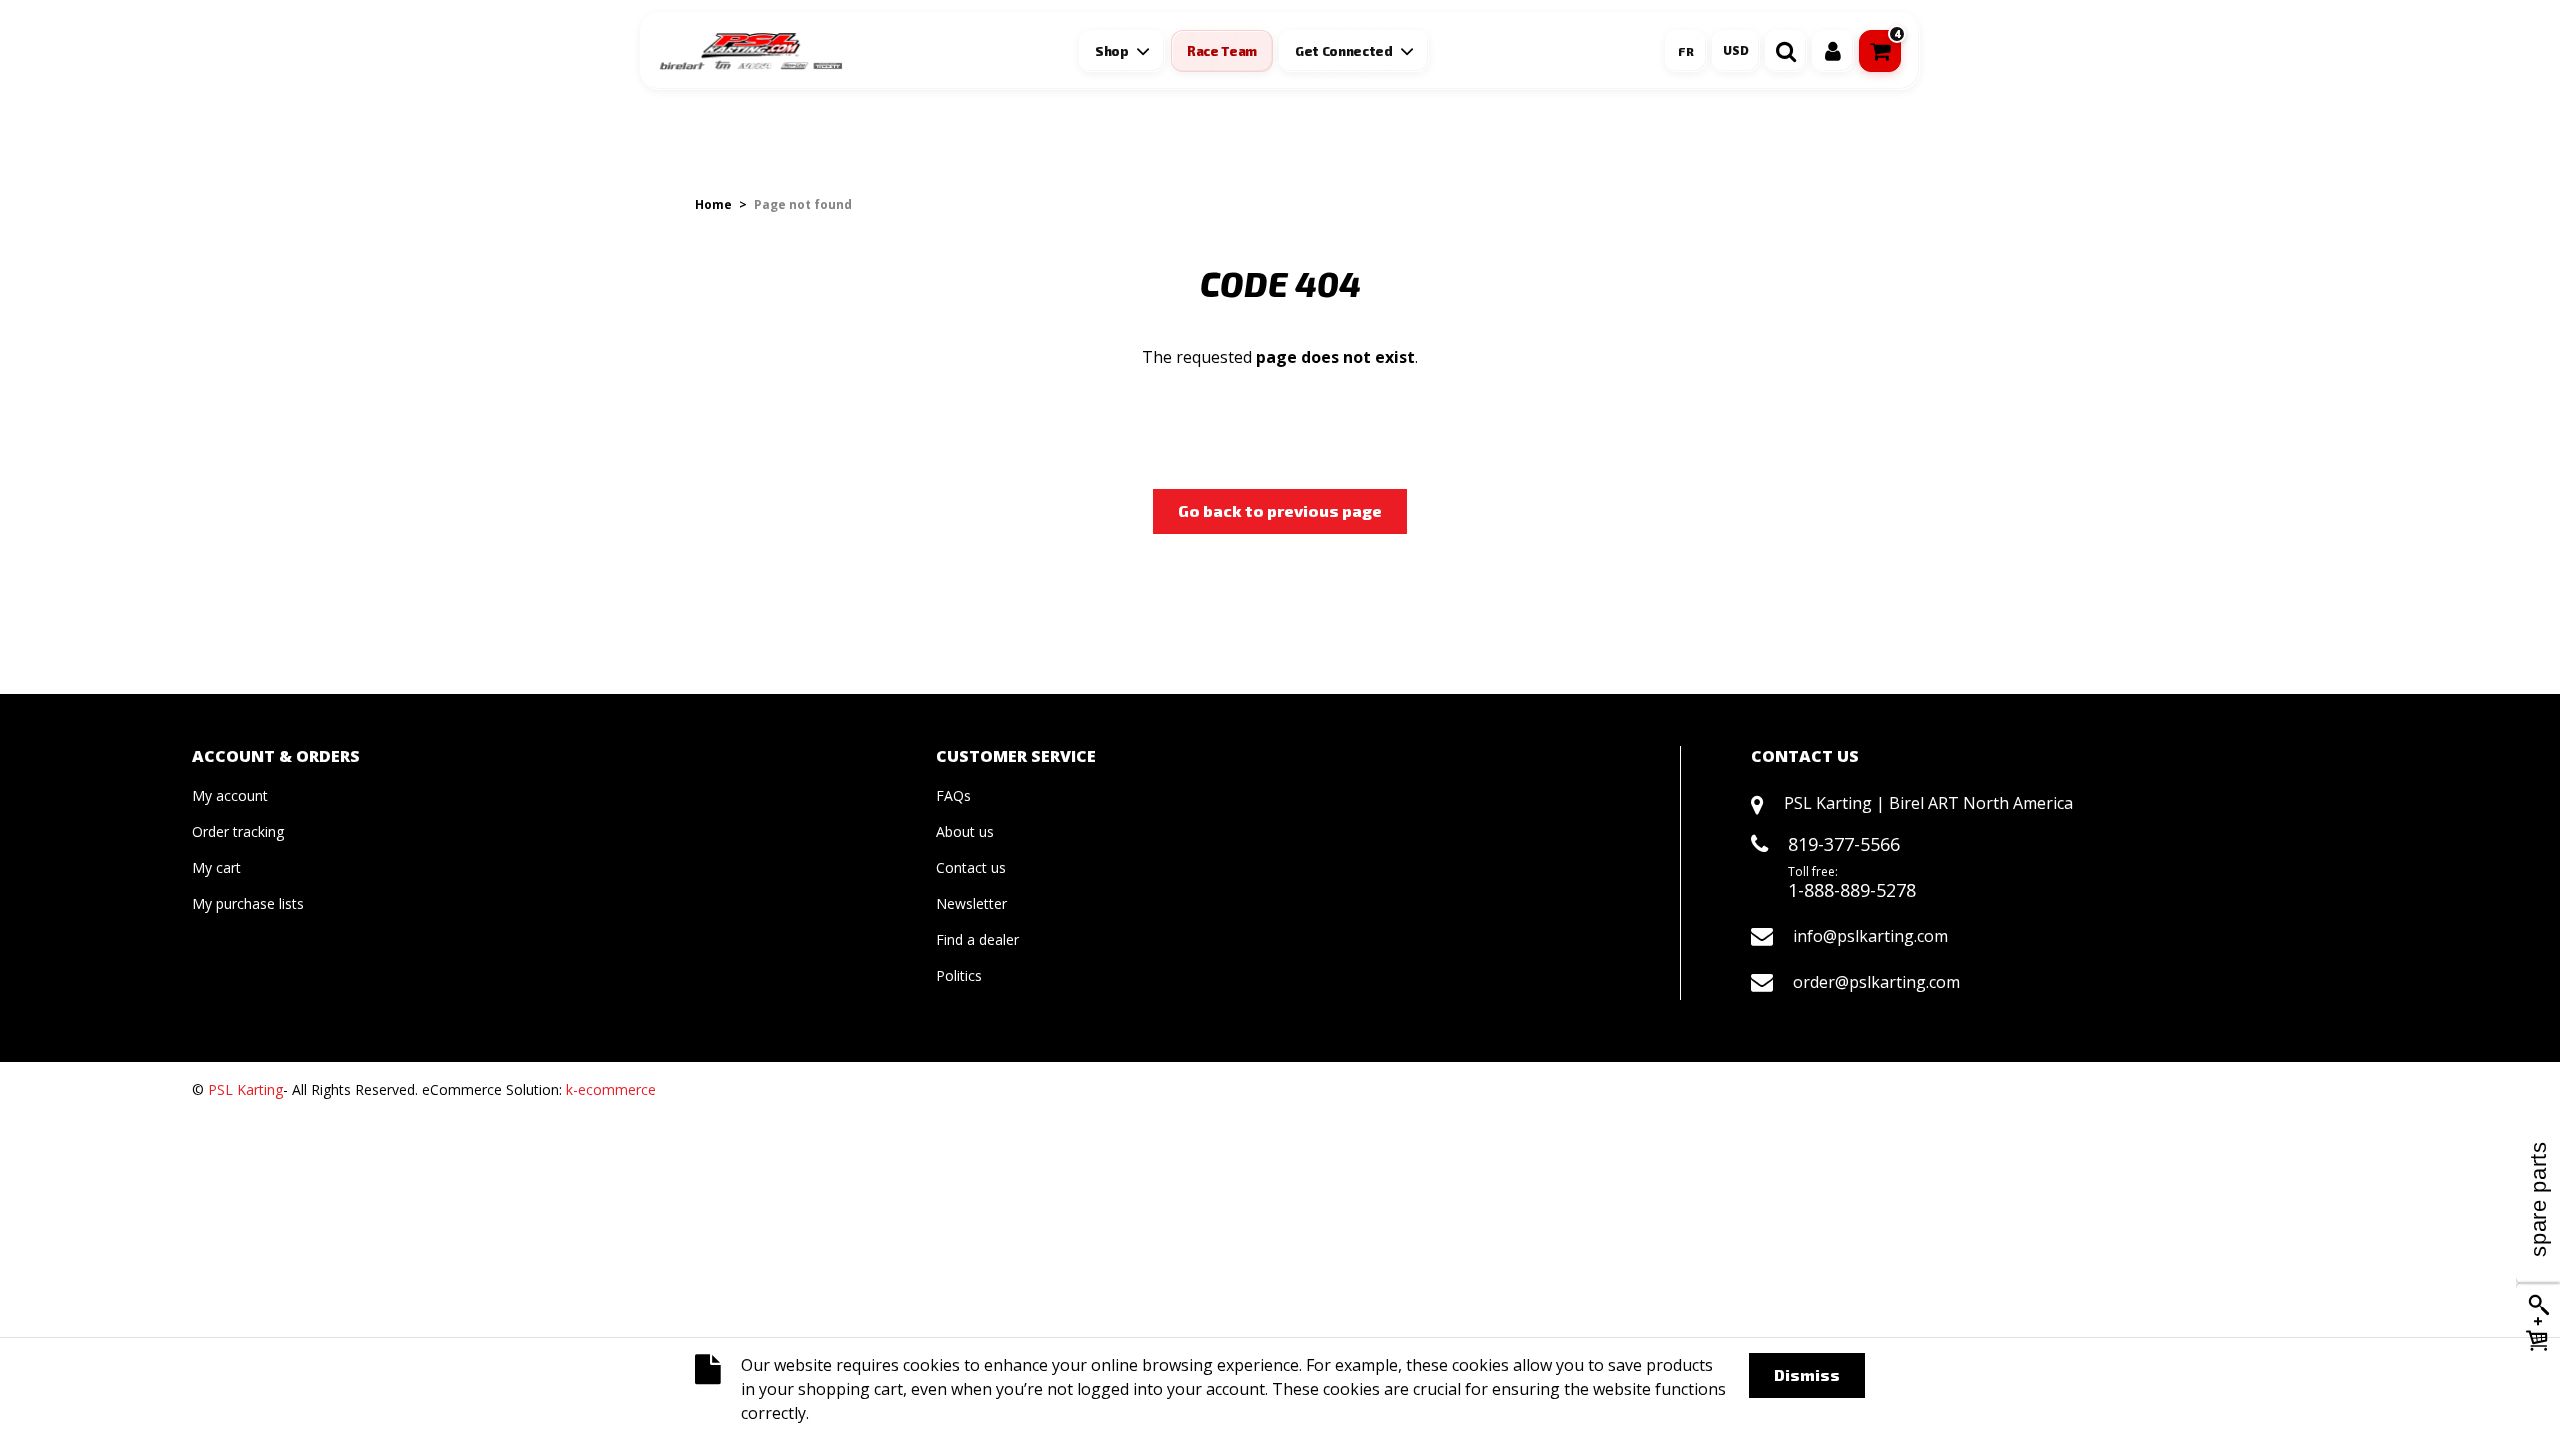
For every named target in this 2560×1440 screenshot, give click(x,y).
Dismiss (1807, 1374)
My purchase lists (248, 903)
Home (713, 204)
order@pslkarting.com (1876, 982)
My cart (216, 867)
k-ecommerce (611, 1089)
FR (1686, 51)
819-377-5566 (1844, 844)
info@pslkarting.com (1870, 936)
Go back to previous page (1280, 510)
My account (230, 795)
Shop (1112, 51)
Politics (959, 975)
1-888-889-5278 (1852, 890)
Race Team (1222, 51)
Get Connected (1344, 51)
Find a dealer (977, 939)
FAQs (953, 795)
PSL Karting (245, 1089)
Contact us (971, 867)
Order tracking (238, 831)
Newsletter (971, 903)
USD (1736, 50)
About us (965, 831)
